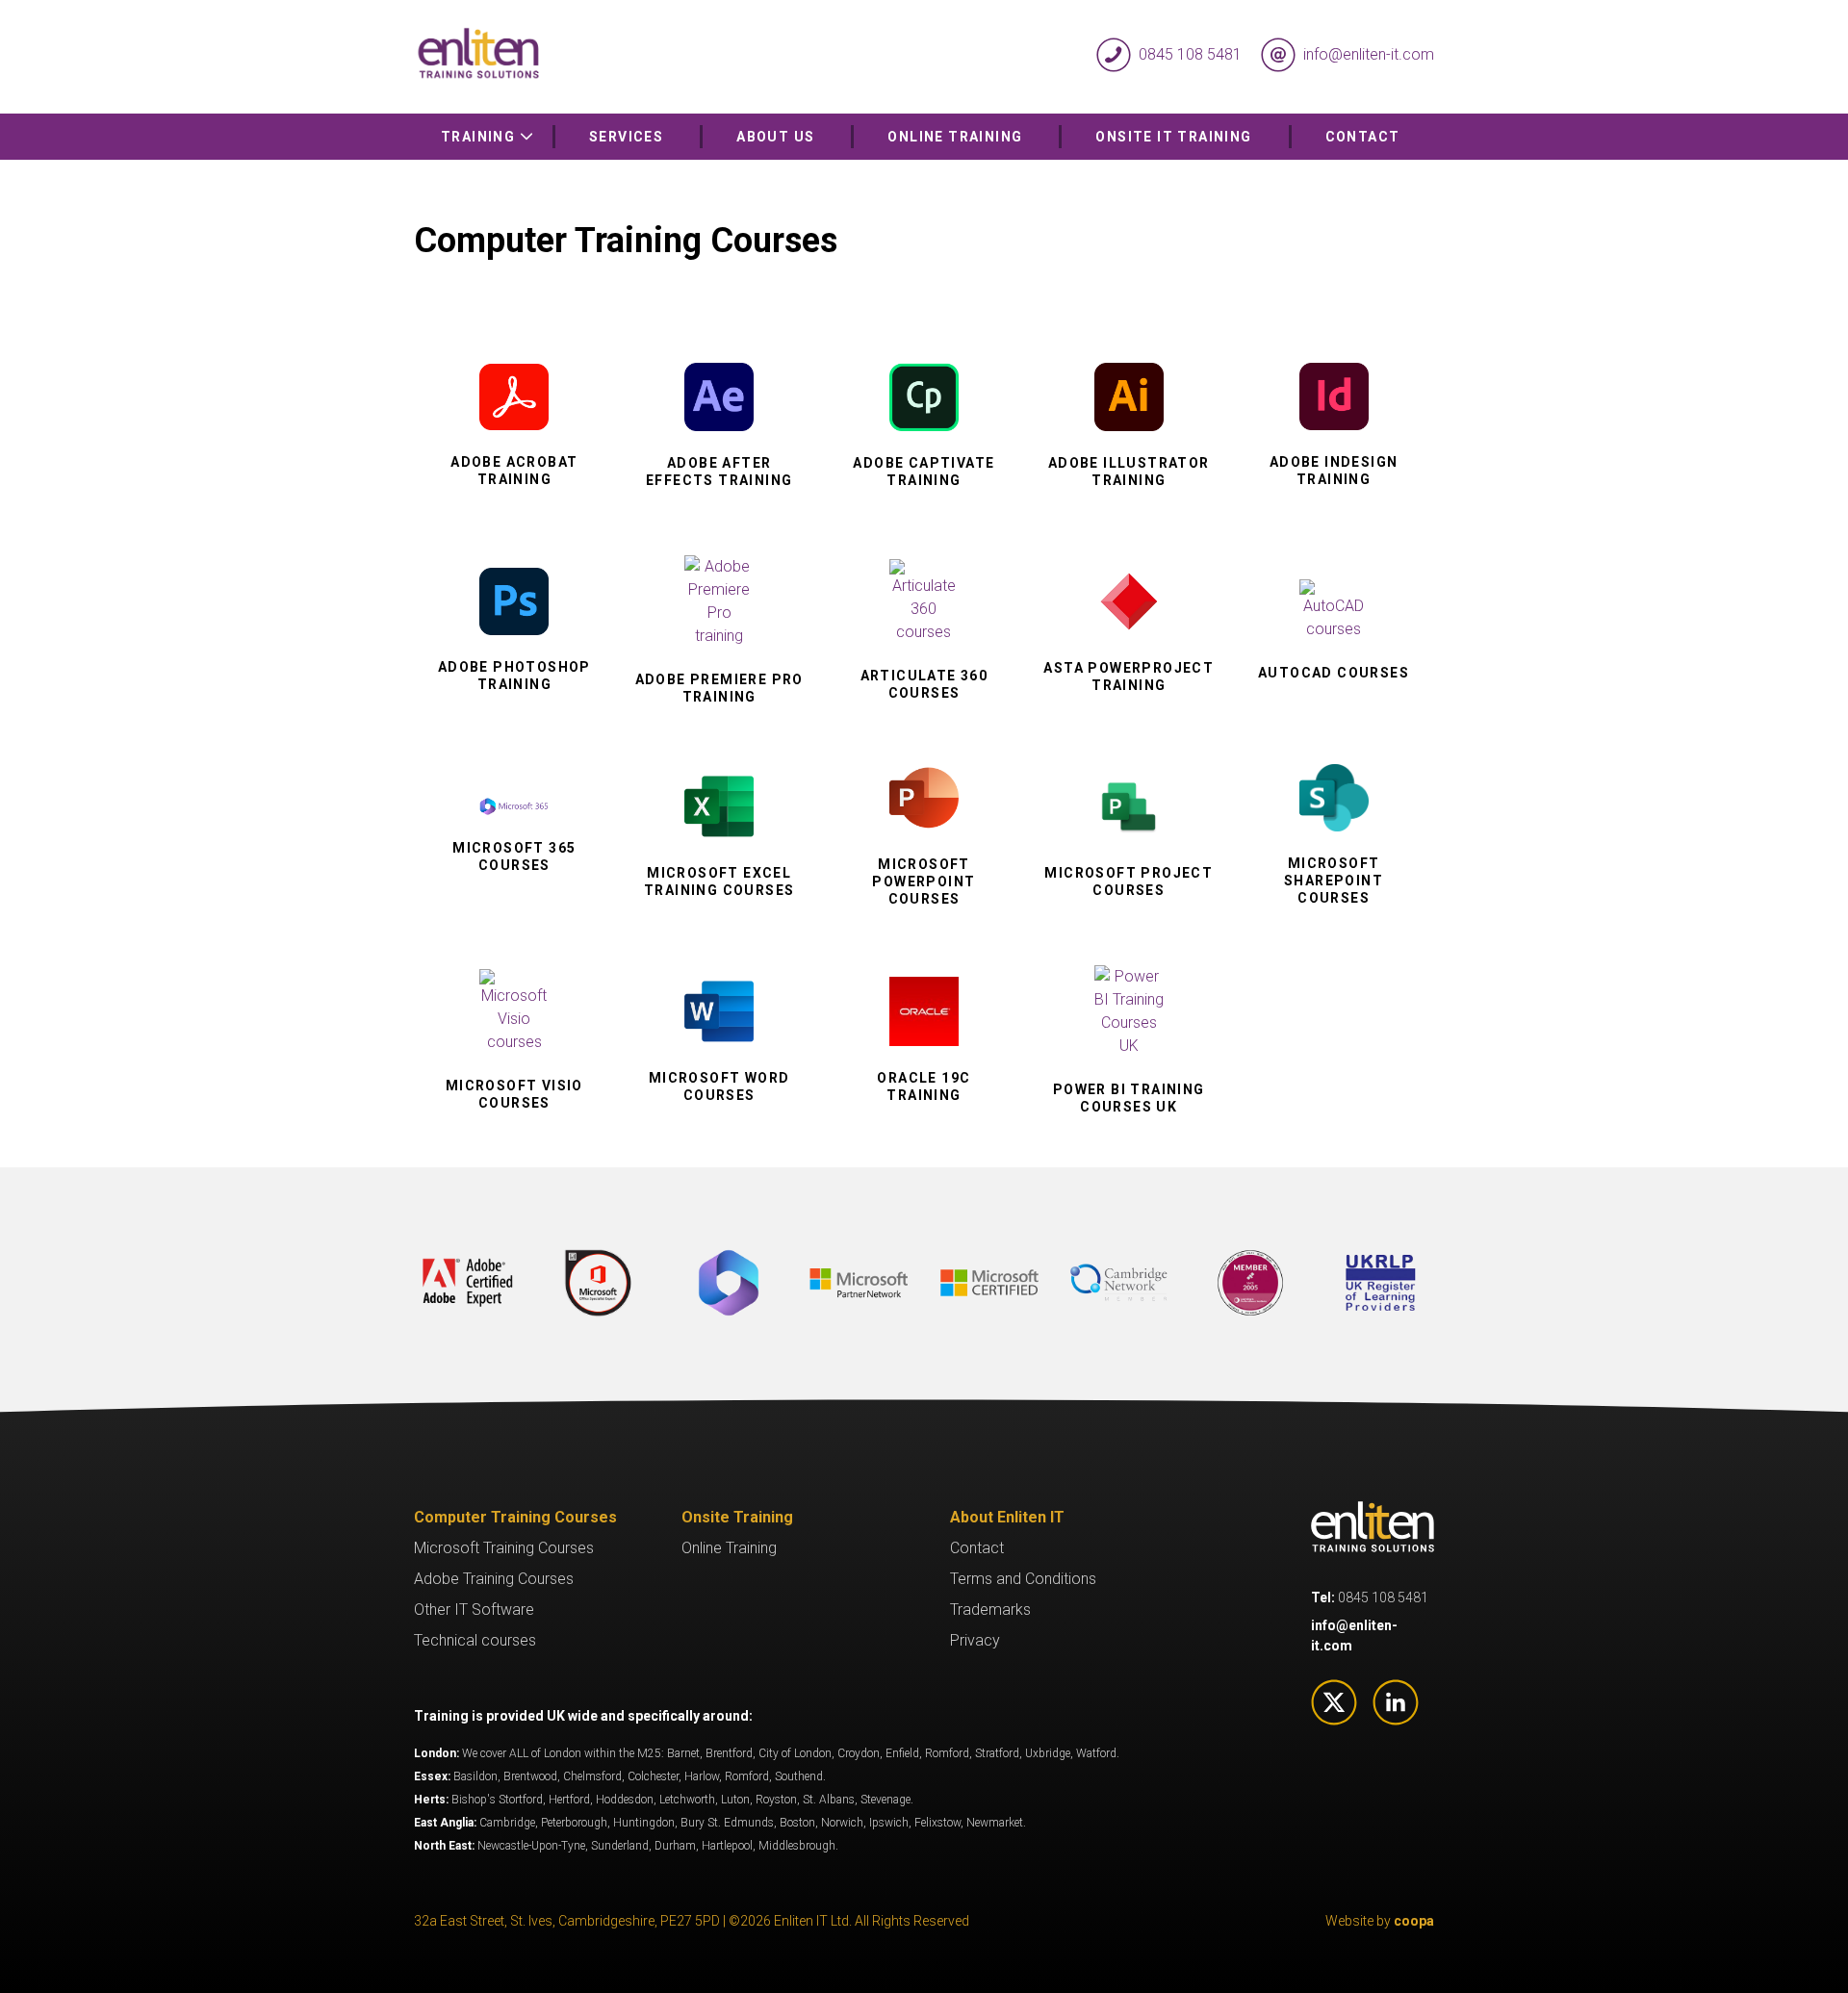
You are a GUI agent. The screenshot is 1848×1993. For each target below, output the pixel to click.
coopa (1414, 1921)
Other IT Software (474, 1610)
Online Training (955, 137)
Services (626, 137)
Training (480, 137)
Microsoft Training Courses (504, 1548)
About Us (775, 137)
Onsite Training (737, 1517)
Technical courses (475, 1640)
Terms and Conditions (1023, 1579)
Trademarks (990, 1610)
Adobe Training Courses (494, 1579)
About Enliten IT (1007, 1517)
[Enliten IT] (669, 55)
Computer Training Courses (515, 1517)
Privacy (975, 1640)
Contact (1363, 137)
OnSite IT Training (1173, 137)
